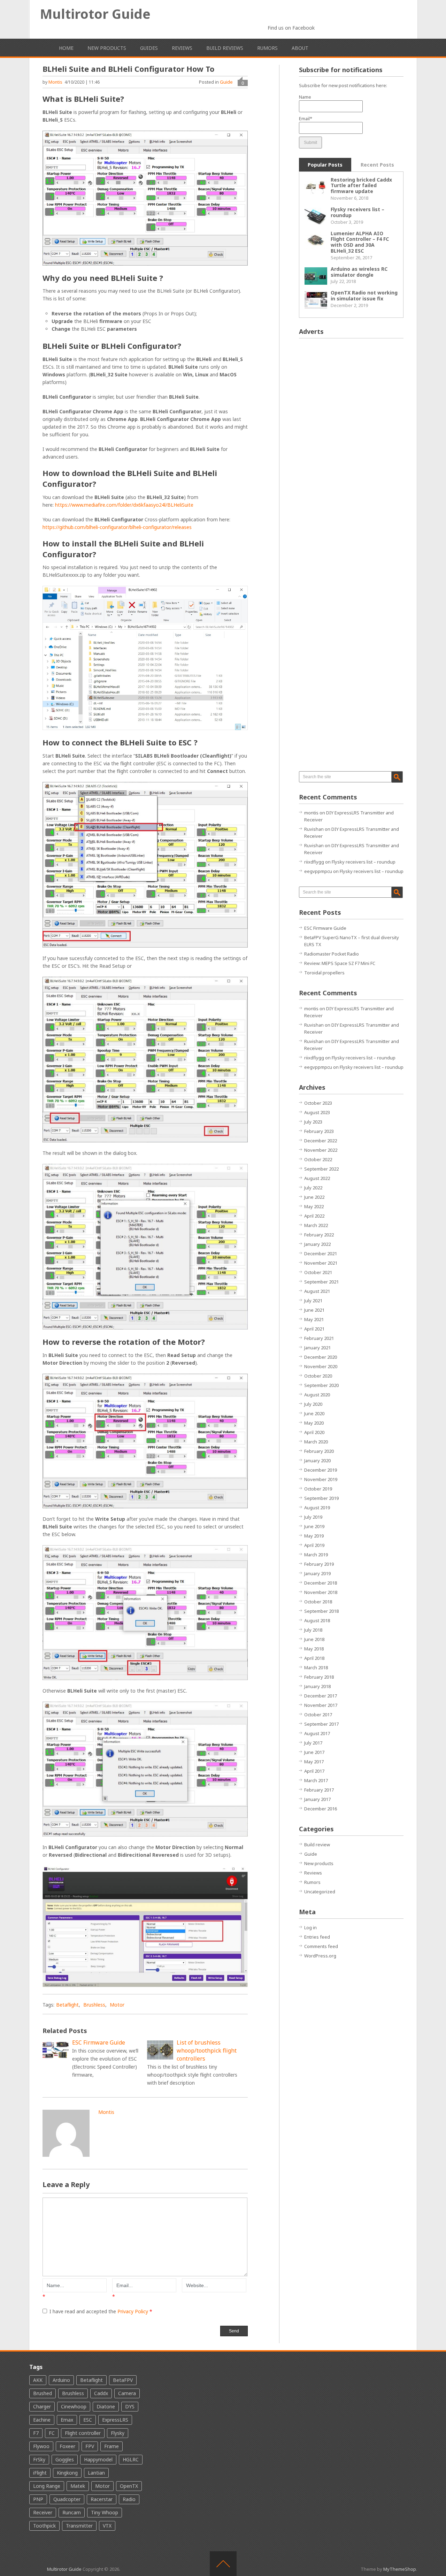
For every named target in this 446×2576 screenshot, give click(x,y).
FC (52, 2433)
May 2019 (314, 1536)
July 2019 (313, 1517)
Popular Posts (325, 165)
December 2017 (321, 1696)
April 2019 (314, 1545)
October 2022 (318, 1159)
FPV (90, 2446)
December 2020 (321, 1357)
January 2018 (317, 1686)
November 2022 (321, 1150)
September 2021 (321, 1282)
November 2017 (321, 1705)
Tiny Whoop (105, 2512)
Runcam (72, 2512)
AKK (38, 2380)
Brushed (43, 2393)
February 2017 (319, 1790)
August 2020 (317, 1395)
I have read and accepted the (101, 2311)
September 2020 (321, 1385)
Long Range (47, 2486)
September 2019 (321, 1498)
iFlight (40, 2473)
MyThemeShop (400, 2569)
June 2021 (314, 1310)
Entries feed (317, 1937)
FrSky (39, 2459)
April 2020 (314, 1432)
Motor (117, 2005)
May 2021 (314, 1319)
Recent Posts (377, 165)
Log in (310, 1927)
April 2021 (314, 1329)
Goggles (65, 2459)
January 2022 (317, 1244)
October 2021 (318, 1272)
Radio (129, 2499)
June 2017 (314, 1752)
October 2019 (318, 1489)
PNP (38, 2499)
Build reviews (225, 48)
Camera (127, 2393)
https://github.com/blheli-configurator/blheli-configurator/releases (117, 527)
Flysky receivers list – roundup (357, 212)
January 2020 (317, 1460)
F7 (36, 2433)
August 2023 (317, 1112)
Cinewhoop (74, 2406)
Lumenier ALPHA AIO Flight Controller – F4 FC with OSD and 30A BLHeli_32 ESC (360, 242)
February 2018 (319, 1677)
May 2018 (314, 1649)
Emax (67, 2420)
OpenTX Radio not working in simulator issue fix (364, 296)
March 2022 (316, 1225)
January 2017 (317, 1799)
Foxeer (67, 2446)
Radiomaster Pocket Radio (332, 954)
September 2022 (321, 1169)
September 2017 (321, 1724)
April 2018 (314, 1658)
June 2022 (314, 1197)
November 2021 (321, 1263)
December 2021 (321, 1253)
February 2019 (319, 1564)
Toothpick (44, 2526)
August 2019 (317, 1508)
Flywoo (41, 2446)
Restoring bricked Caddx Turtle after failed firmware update (361, 186)
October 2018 (318, 1602)
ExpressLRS (115, 2420)
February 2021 (319, 1338)
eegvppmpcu (318, 871)
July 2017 (313, 1743)
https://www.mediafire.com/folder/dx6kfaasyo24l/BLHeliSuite (124, 505)
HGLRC (131, 2459)
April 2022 (314, 1216)
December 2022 (321, 1141)
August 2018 (317, 1620)
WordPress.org (320, 1956)
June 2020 (314, 1413)
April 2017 (314, 1771)
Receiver (43, 2512)
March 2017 (316, 1780)
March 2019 (316, 1555)
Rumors (267, 48)
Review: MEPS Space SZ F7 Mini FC (340, 963)
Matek (78, 2486)
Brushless (94, 2005)
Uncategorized (320, 1892)
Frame (111, 2446)
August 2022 (317, 1178)
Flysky (118, 2433)
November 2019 (321, 1479)
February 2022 (319, 1235)
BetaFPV (123, 2380)
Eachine (42, 2420)
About (300, 48)
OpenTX (129, 2486)
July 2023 (313, 1122)
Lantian (96, 2473)
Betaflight (67, 2005)
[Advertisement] (351, 448)
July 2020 (313, 1404)
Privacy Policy (133, 2311)
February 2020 (319, 1451)
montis (55, 82)
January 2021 (317, 1348)
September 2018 (321, 1611)
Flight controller (83, 2433)
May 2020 (314, 1423)
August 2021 (317, 1291)
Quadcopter (67, 2499)
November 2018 (321, 1592)
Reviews (182, 48)
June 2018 (314, 1639)
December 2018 (321, 1583)
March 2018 (316, 1667)
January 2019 (317, 1573)
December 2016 (321, 1809)
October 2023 (318, 1103)
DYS (130, 2406)
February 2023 (319, 1131)
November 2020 (321, 1366)
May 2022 (314, 1206)
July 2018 (313, 1630)
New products (107, 48)
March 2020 (316, 1442)
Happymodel (98, 2459)
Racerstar (102, 2499)
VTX (107, 2526)
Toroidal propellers (324, 973)
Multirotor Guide (95, 14)
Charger (42, 2406)
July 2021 (313, 1301)
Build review (317, 1845)
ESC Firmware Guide (325, 928)
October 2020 (318, 1376)
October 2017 (318, 1715)
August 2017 (317, 1733)
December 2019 (321, 1470)
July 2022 (313, 1188)
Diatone (106, 2406)
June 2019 (314, 1526)
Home (66, 48)
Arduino (61, 2380)
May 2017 (314, 1762)
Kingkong (67, 2473)
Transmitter (79, 2526)
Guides (149, 48)
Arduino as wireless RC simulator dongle (359, 272)
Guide (226, 82)
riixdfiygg (314, 862)
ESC (88, 2420)
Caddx (101, 2393)
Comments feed (321, 1946)
